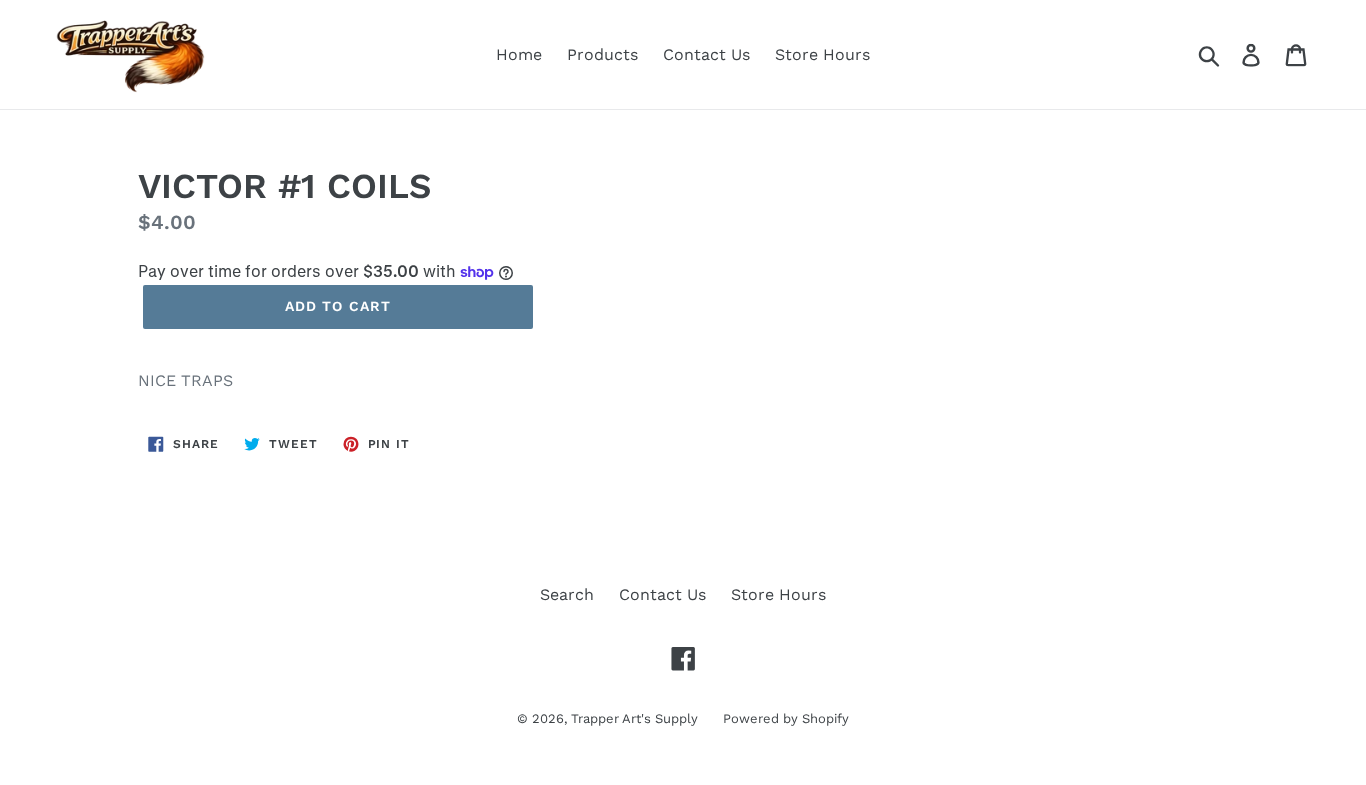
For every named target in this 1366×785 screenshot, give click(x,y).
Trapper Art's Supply (634, 718)
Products (602, 54)
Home (519, 54)
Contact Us (706, 54)
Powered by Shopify (786, 718)
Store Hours (822, 54)
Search (567, 594)
